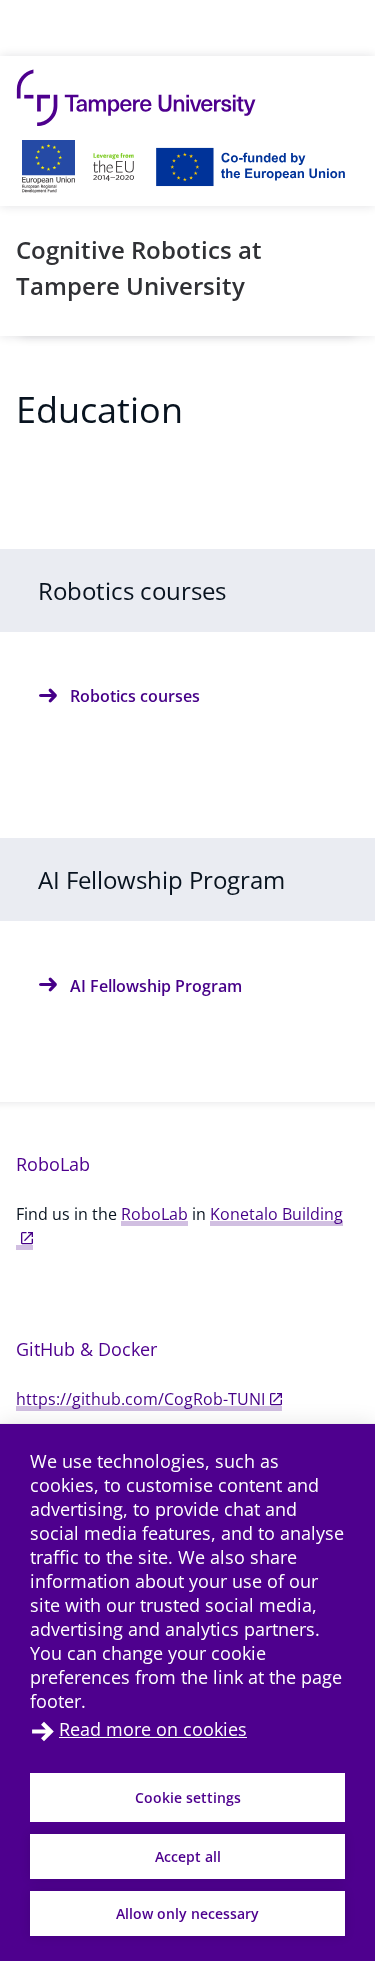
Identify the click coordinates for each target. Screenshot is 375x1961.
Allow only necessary (187, 1913)
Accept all (188, 1856)
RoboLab (154, 1214)
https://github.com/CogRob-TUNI (140, 1399)
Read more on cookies (153, 1729)
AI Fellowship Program (156, 986)
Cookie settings (188, 1797)
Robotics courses (135, 696)
